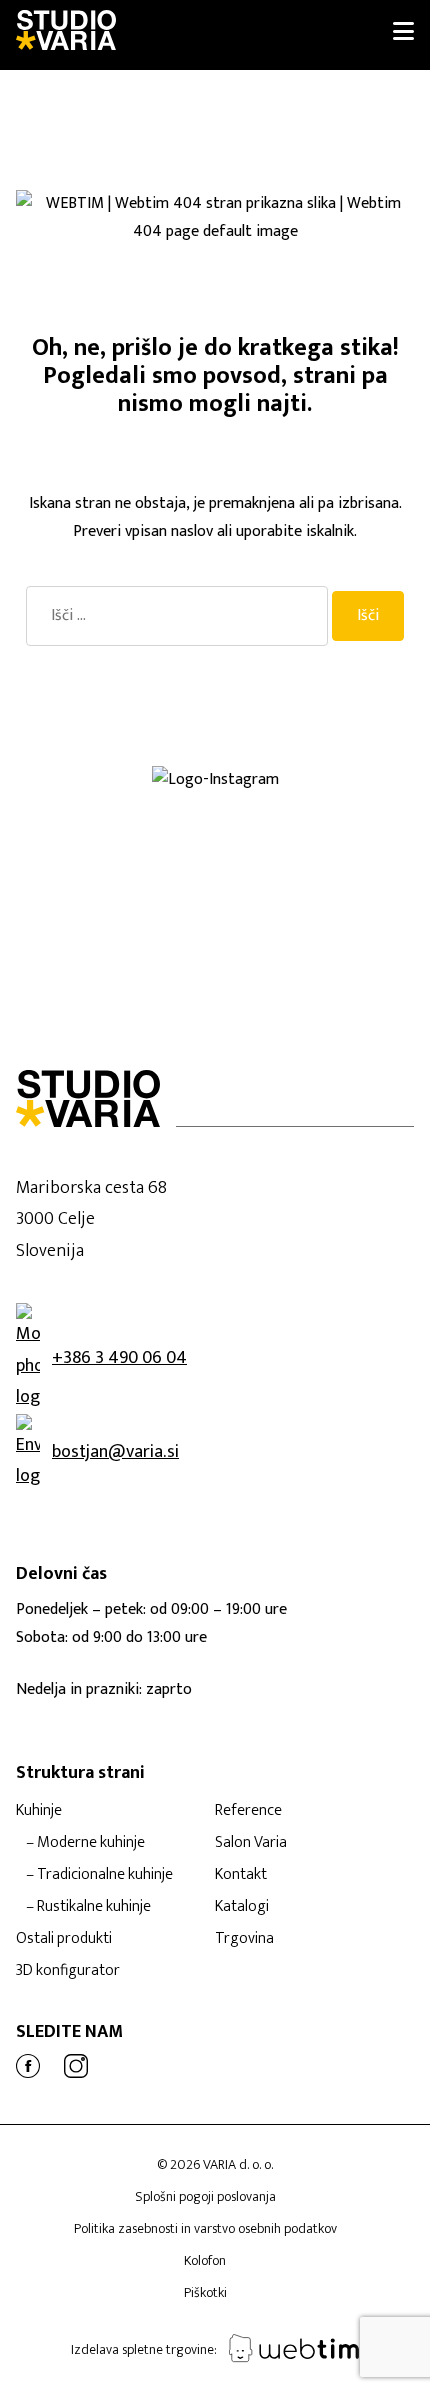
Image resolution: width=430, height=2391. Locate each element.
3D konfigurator (68, 1970)
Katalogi (242, 1906)
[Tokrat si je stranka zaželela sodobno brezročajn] (107, 914)
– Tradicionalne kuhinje (99, 1874)
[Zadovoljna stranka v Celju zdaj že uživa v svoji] (107, 818)
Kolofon (205, 2260)
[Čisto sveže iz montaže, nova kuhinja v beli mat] (107, 946)
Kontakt (241, 1874)
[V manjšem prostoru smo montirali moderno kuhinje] (322, 866)
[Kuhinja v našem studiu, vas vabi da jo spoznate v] (107, 930)
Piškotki (205, 2292)
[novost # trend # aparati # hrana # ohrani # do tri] (107, 898)
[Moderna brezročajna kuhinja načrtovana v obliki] (107, 866)
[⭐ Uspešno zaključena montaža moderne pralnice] (107, 802)
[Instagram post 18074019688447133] (107, 834)
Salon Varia (251, 1842)
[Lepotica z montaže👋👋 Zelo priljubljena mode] (322, 898)
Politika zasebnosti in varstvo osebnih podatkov (205, 2228)
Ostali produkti (64, 1938)
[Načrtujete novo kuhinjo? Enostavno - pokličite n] (107, 850)
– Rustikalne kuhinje (88, 1906)
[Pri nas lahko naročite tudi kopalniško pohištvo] (322, 914)
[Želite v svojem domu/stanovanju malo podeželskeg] (322, 930)
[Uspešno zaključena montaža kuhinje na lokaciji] (322, 802)
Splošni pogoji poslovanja (205, 2196)
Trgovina (244, 1938)
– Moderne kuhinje (85, 1842)
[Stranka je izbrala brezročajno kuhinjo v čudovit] (107, 882)
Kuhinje (39, 1810)
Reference (248, 1810)
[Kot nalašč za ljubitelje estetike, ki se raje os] (322, 818)
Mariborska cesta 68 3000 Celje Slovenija (91, 1219)
